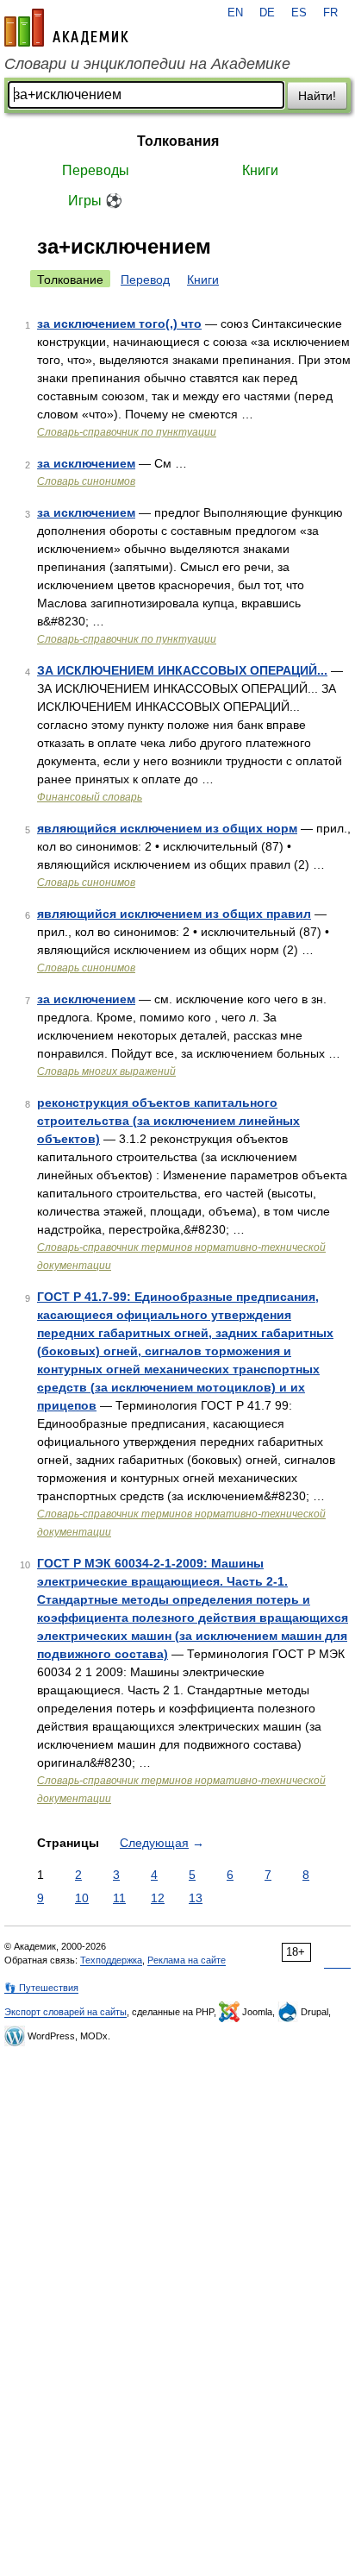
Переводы (96, 170)
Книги (260, 170)
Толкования (178, 141)
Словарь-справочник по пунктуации (127, 432)
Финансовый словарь (90, 797)
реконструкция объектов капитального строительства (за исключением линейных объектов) (168, 1121)
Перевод (145, 280)
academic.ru (66, 28)
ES (299, 13)
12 (158, 1898)
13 (196, 1898)
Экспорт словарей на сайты (65, 2012)
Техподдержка (111, 1960)
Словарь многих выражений (106, 1071)
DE (267, 13)
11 (119, 1898)
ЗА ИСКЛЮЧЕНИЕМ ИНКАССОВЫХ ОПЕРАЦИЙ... (182, 670)
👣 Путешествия (41, 1988)
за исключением (86, 463)
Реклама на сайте (187, 1960)
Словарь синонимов (86, 481)
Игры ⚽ (95, 201)
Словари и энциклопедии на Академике (147, 64)
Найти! (317, 96)
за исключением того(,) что (119, 324)
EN (235, 13)
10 (82, 1898)
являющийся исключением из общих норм (167, 828)
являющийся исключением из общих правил (174, 914)
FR (330, 13)
